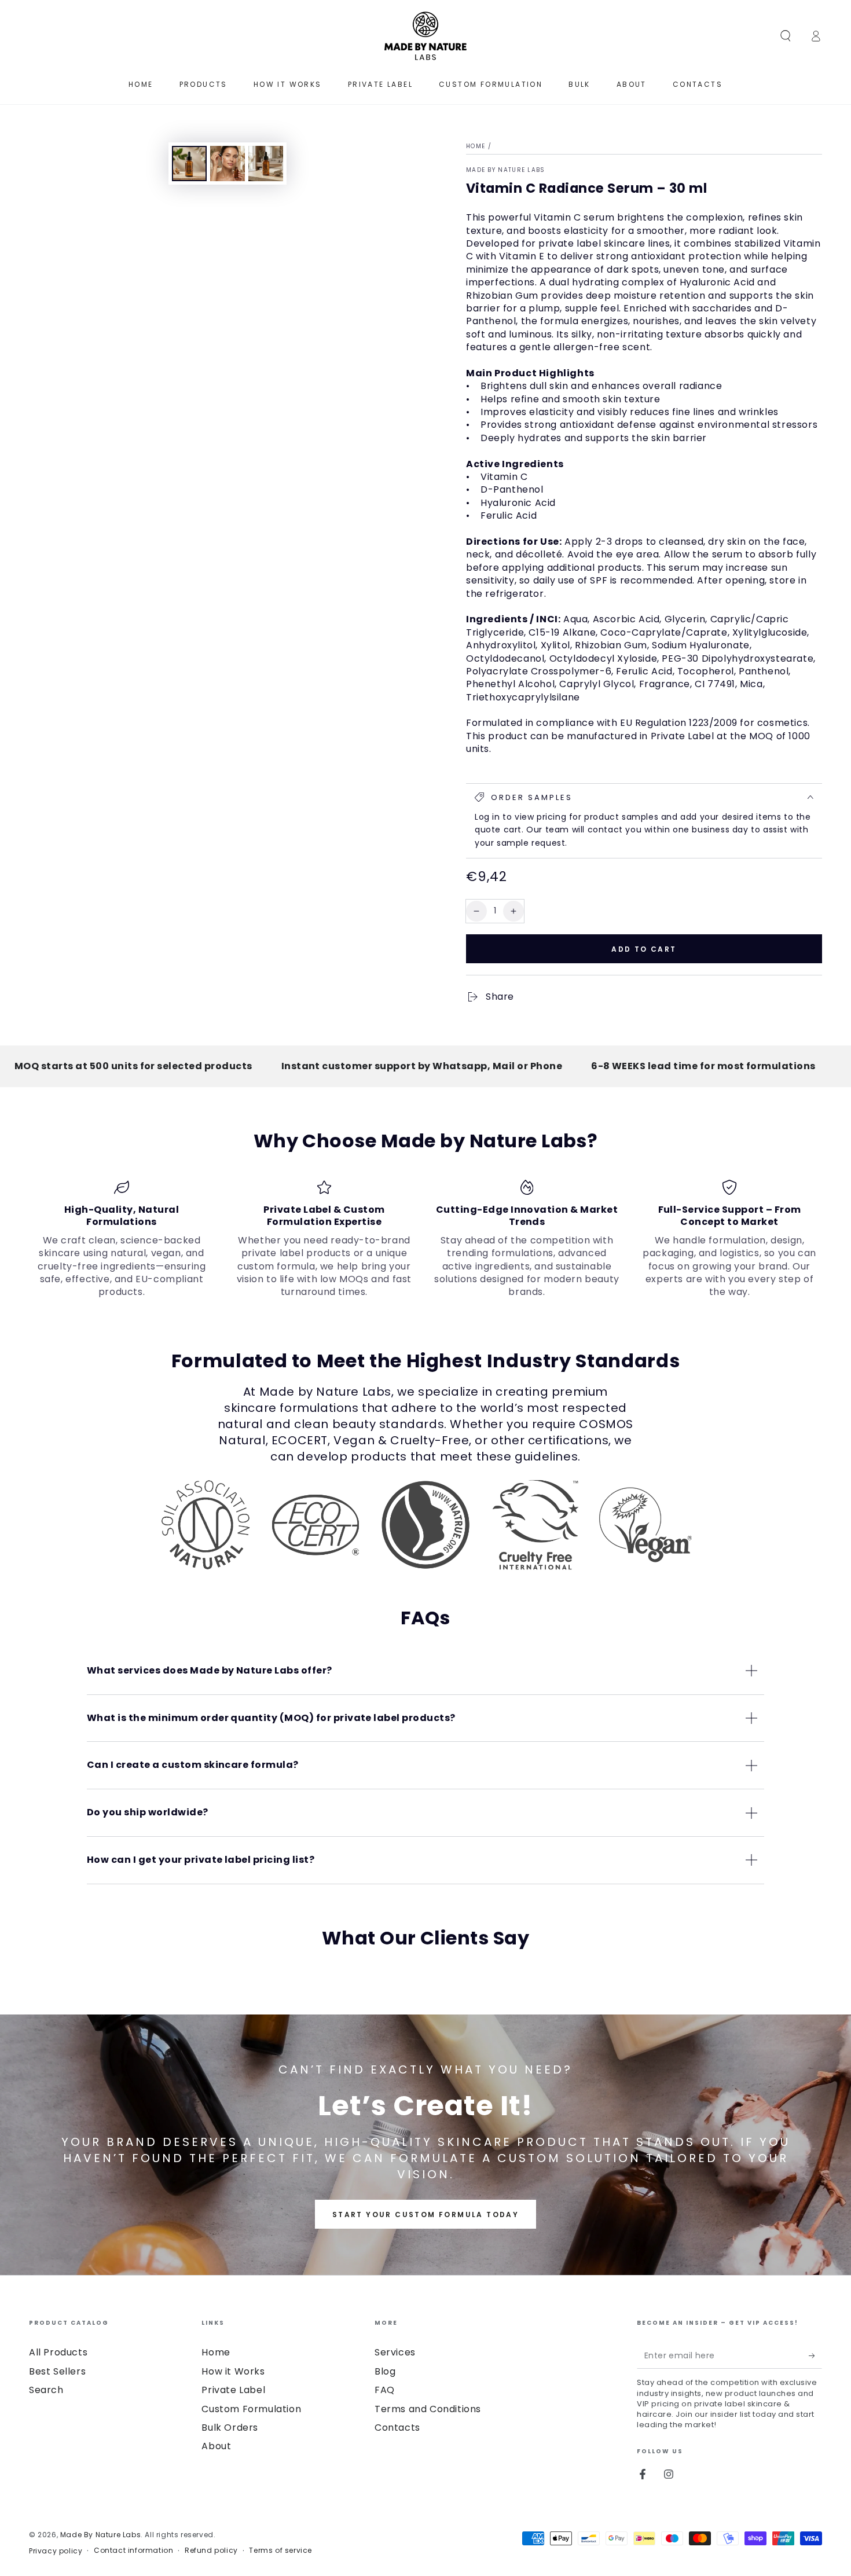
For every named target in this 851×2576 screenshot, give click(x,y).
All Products (58, 2352)
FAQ (385, 2390)
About (216, 2446)
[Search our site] (786, 36)
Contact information (133, 2551)
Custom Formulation (251, 2409)
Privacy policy (56, 2551)
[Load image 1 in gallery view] (189, 164)
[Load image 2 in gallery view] (228, 164)
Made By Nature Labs (506, 170)
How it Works (233, 2371)
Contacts (397, 2428)
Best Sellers (57, 2371)
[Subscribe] (815, 2355)
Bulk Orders (230, 2428)
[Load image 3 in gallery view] (266, 164)
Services (395, 2352)
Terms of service (280, 2551)
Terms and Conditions (428, 2409)
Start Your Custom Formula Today (425, 2214)
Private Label (233, 2390)
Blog (385, 2371)
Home (476, 146)
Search (46, 2390)
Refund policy (211, 2551)
